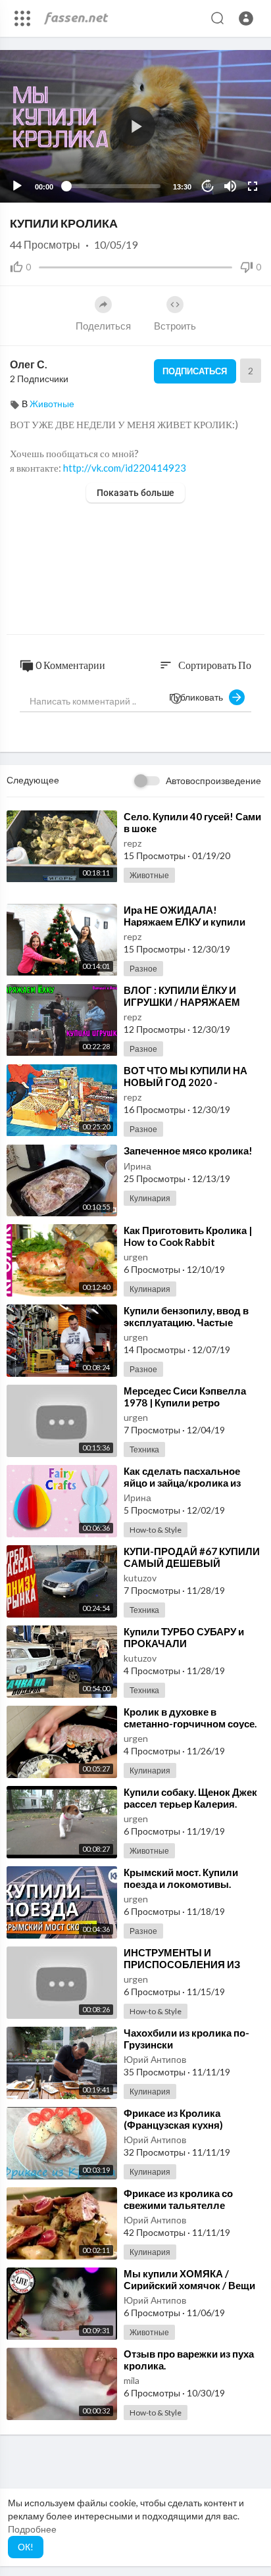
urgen (136, 1257)
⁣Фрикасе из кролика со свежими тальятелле (178, 2199)
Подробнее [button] (32, 2529)
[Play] (17, 186)
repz (133, 843)
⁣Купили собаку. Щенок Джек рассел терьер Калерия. (190, 1798)
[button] (246, 18)
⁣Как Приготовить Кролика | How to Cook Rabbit (188, 1236)
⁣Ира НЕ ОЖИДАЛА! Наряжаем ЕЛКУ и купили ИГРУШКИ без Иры (185, 922)
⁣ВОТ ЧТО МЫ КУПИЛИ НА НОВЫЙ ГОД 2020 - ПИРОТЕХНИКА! (185, 1082)
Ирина (137, 1166)
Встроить (175, 326)
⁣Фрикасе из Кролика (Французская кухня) (173, 2119)
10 (208, 186)
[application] (135, 126)
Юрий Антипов (155, 2059)
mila (132, 2380)
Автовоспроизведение (213, 780)
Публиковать (199, 697)
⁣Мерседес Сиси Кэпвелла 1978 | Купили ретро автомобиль (185, 1402)
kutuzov (140, 1578)
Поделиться (103, 326)
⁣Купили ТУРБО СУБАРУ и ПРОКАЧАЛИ (184, 1637)
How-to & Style (156, 1530)
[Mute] (230, 186)
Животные (52, 404)
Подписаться (195, 371)
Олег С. (29, 364)
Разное (143, 969)
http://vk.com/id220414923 (125, 468)
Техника (144, 1449)
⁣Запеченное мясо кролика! (188, 1151)
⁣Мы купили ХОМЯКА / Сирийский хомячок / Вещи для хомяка (189, 2285)
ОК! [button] (26, 2547)
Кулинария (150, 1198)
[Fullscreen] (253, 186)
